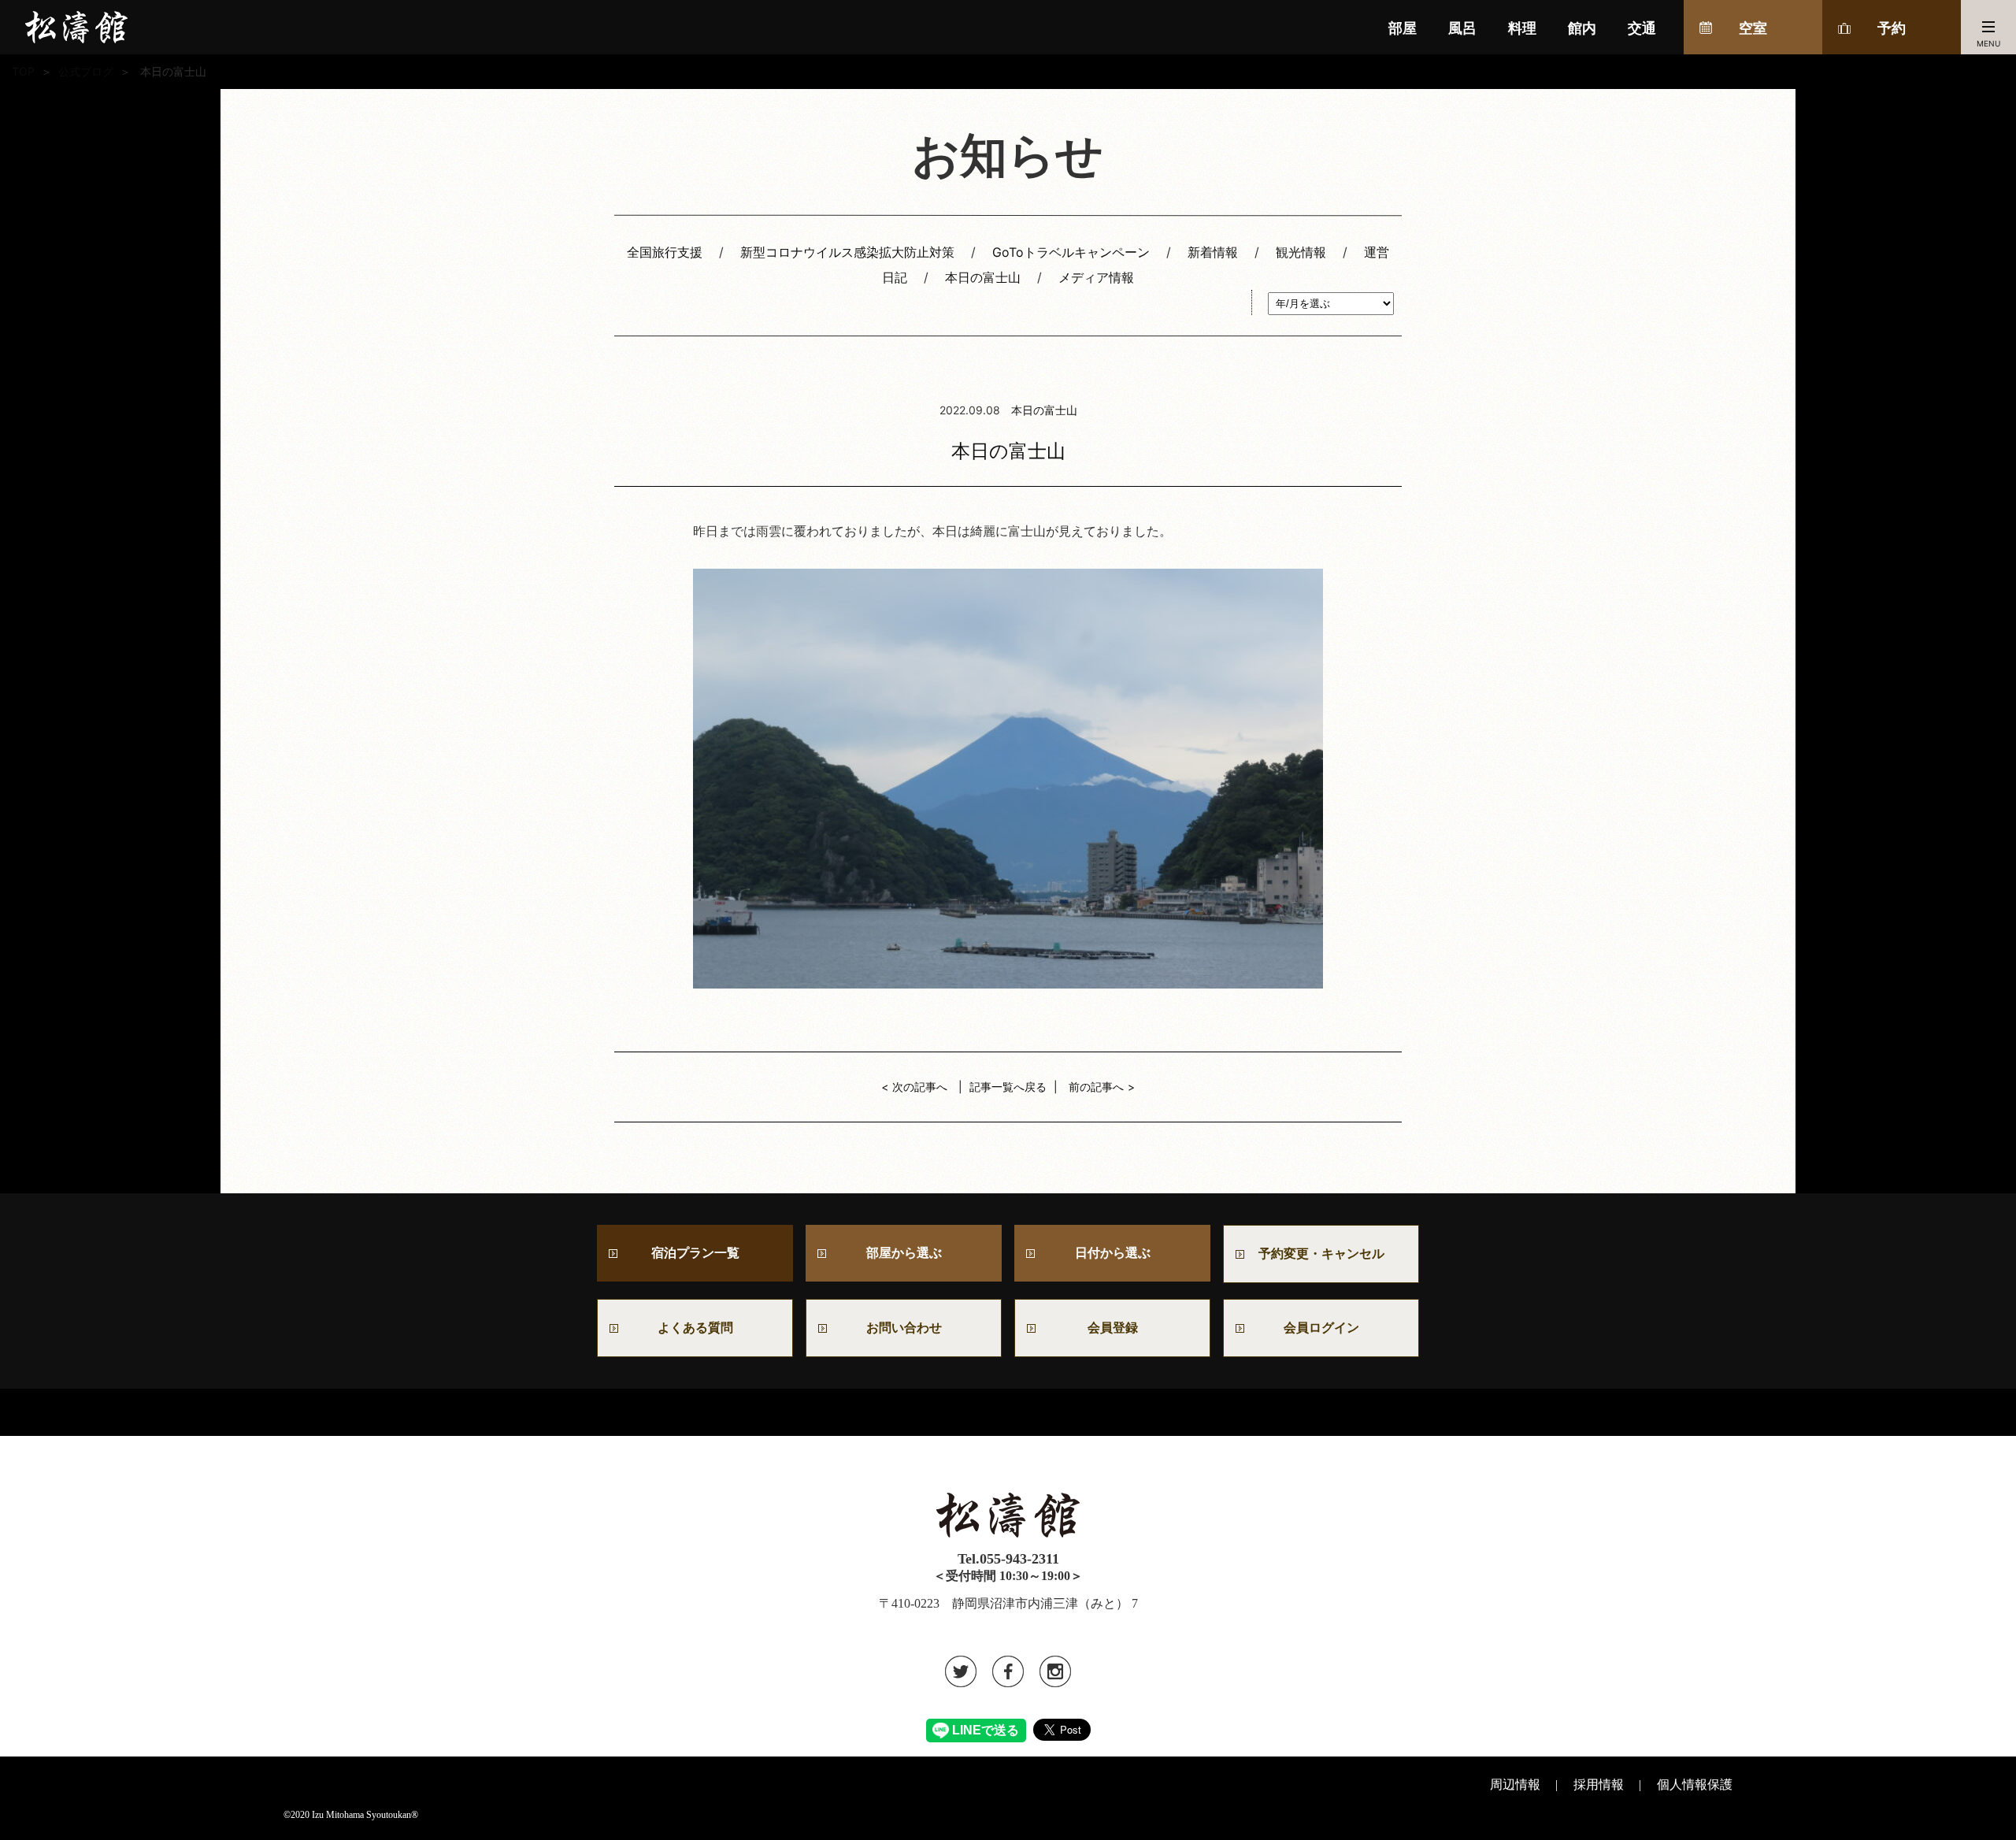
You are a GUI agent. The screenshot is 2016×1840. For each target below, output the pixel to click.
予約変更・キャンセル (1321, 1254)
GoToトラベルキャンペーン (1071, 252)
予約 (1892, 28)
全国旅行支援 (665, 252)
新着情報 (1213, 252)
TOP (23, 71)
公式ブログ (86, 71)
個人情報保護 (1695, 1784)
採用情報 (1599, 1784)
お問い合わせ (910, 1328)
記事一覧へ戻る (1008, 1087)
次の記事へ (920, 1087)
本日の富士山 (983, 277)
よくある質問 (695, 1328)
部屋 (1403, 28)
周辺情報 (1515, 1784)
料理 (1522, 28)
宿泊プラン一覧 (695, 1253)
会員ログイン (1321, 1328)
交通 (1642, 28)
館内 (1582, 28)
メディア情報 (1096, 277)
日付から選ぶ (1113, 1253)
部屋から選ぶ (904, 1253)
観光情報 (1301, 252)
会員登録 (1113, 1328)
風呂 (1462, 28)
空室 (1753, 28)
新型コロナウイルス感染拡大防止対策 (847, 252)
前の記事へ (1096, 1087)
